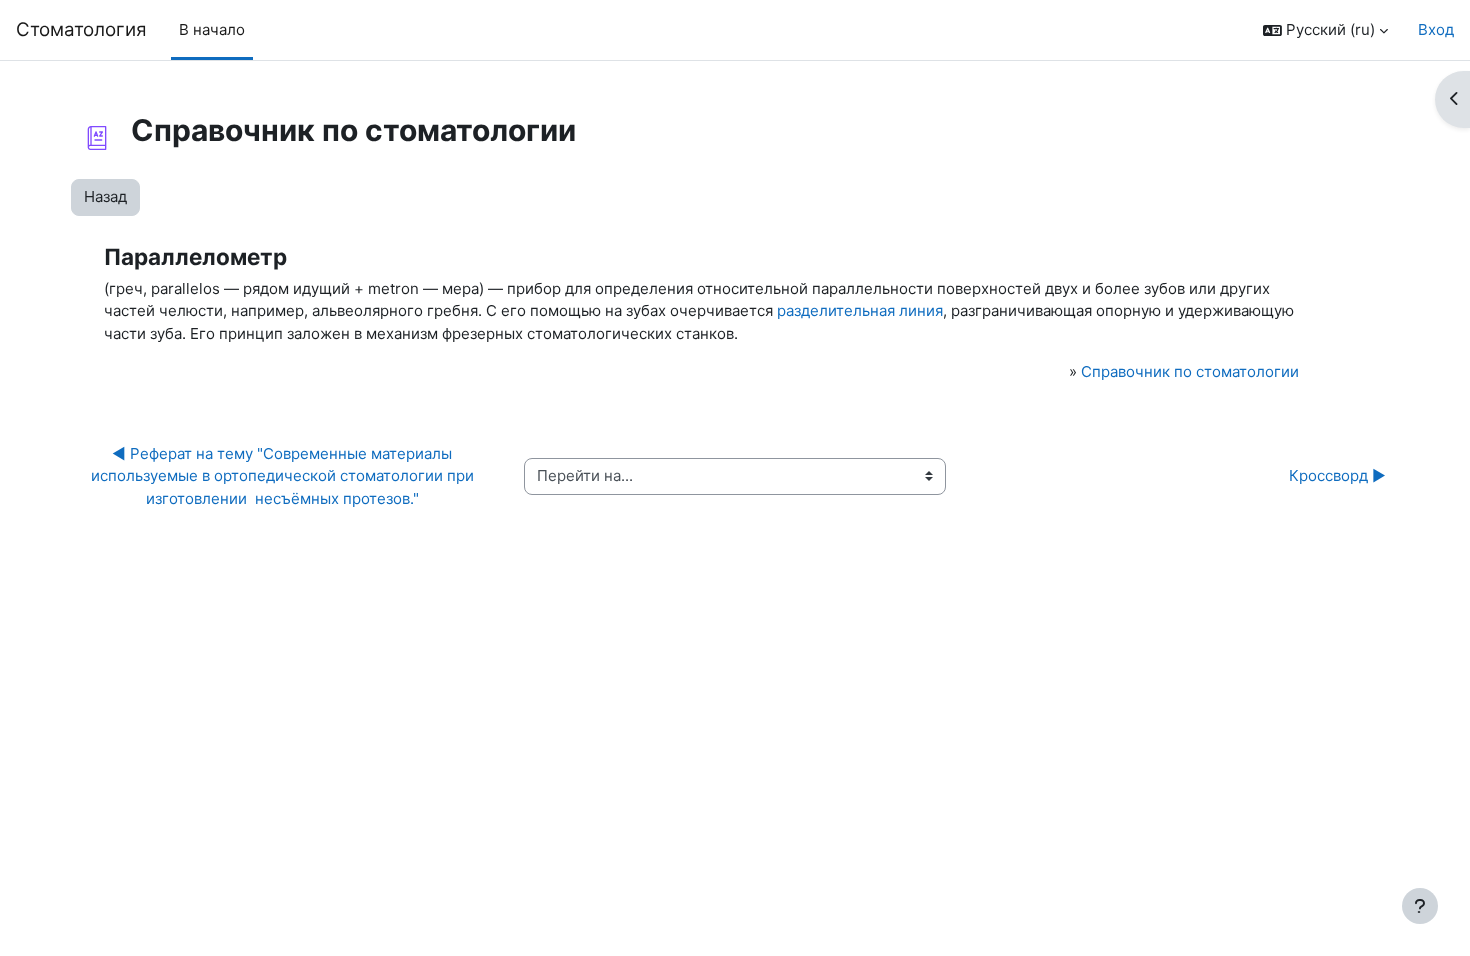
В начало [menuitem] (212, 29)
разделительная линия (860, 310)
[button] (1325, 30)
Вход (1436, 29)
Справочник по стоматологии (1190, 371)
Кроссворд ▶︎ (1337, 475)
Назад (105, 196)
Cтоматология (81, 29)
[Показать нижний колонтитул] (1420, 906)
